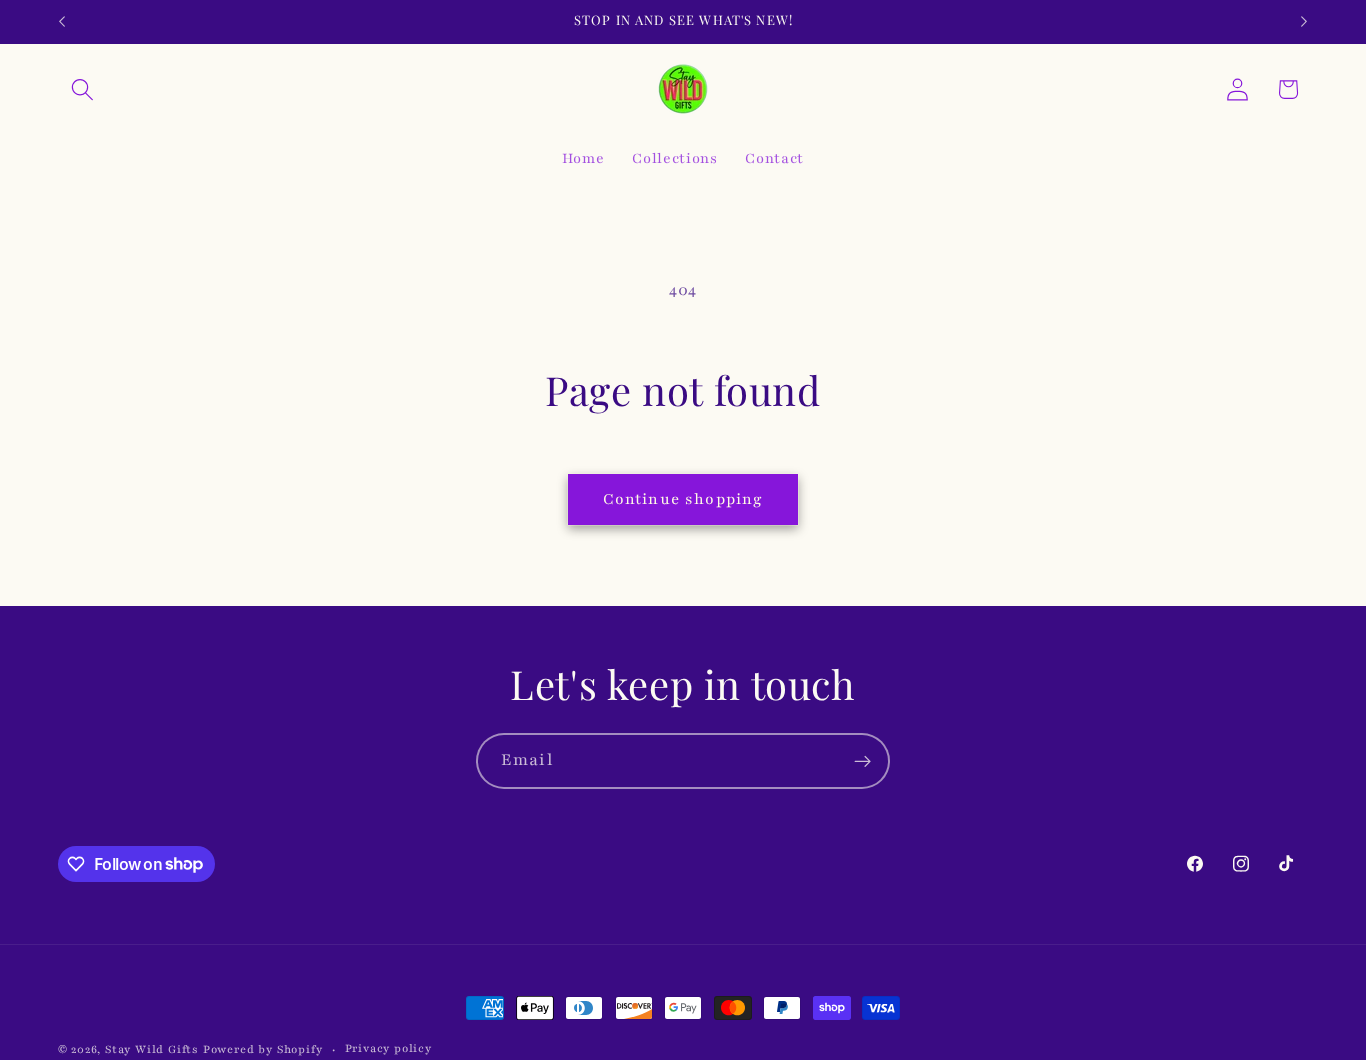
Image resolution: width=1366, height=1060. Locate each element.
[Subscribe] (862, 761)
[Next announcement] (1304, 22)
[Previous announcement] (62, 22)
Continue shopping (683, 499)
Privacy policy (388, 1048)
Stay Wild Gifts (154, 1049)
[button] (83, 89)
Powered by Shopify (263, 1049)
